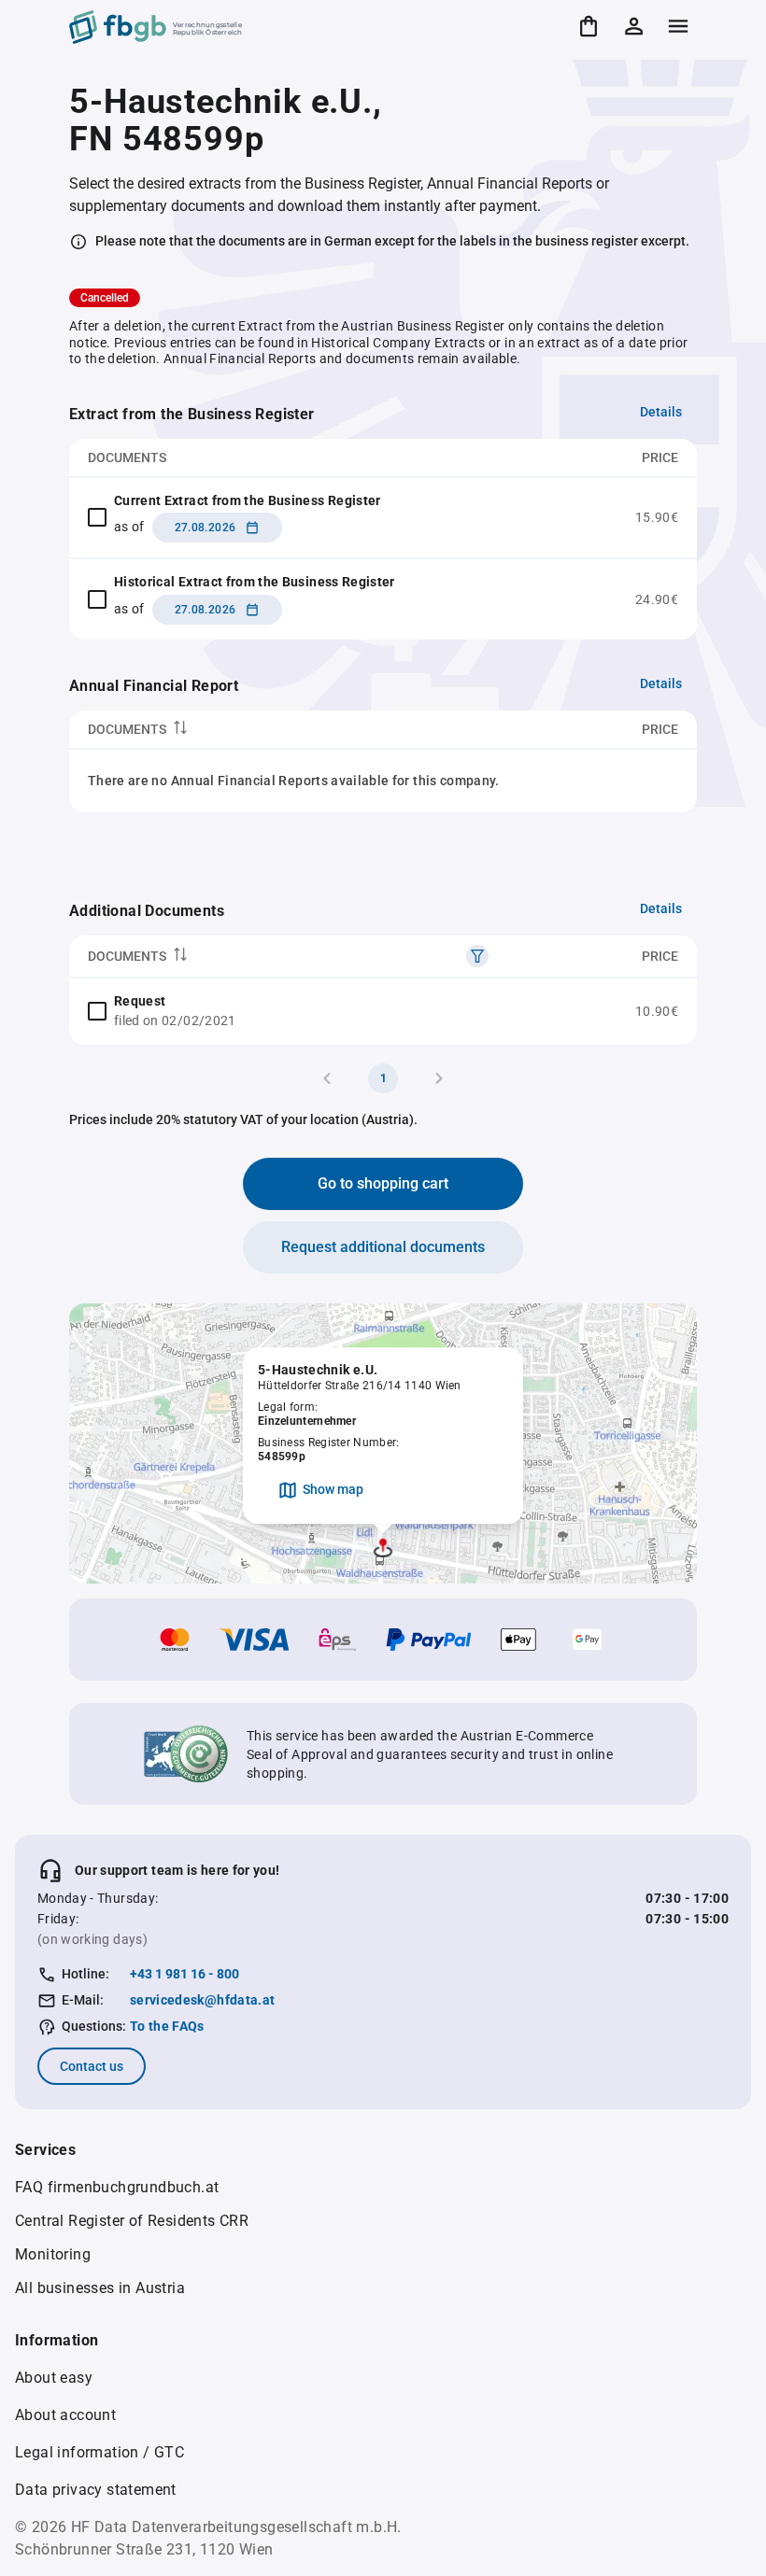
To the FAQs (167, 2026)
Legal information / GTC (99, 2452)
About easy (54, 2378)
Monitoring (53, 2254)
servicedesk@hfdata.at (202, 2000)
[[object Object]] (477, 956)
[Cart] (589, 26)
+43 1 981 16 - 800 (184, 1974)
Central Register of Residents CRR (132, 2221)
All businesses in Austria (100, 2288)
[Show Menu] (678, 26)
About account (65, 2415)
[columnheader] (273, 730)
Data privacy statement (96, 2490)
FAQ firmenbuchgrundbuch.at (117, 2187)
